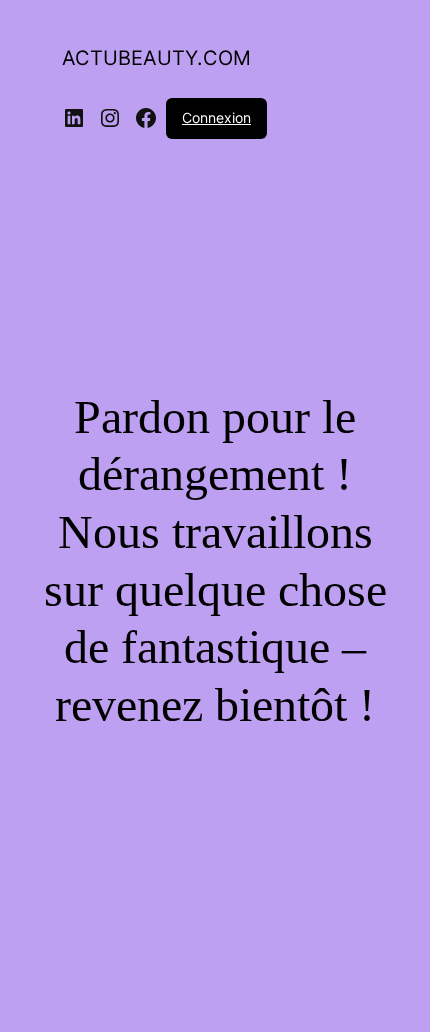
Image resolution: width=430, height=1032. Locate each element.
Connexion (216, 117)
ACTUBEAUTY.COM (156, 58)
